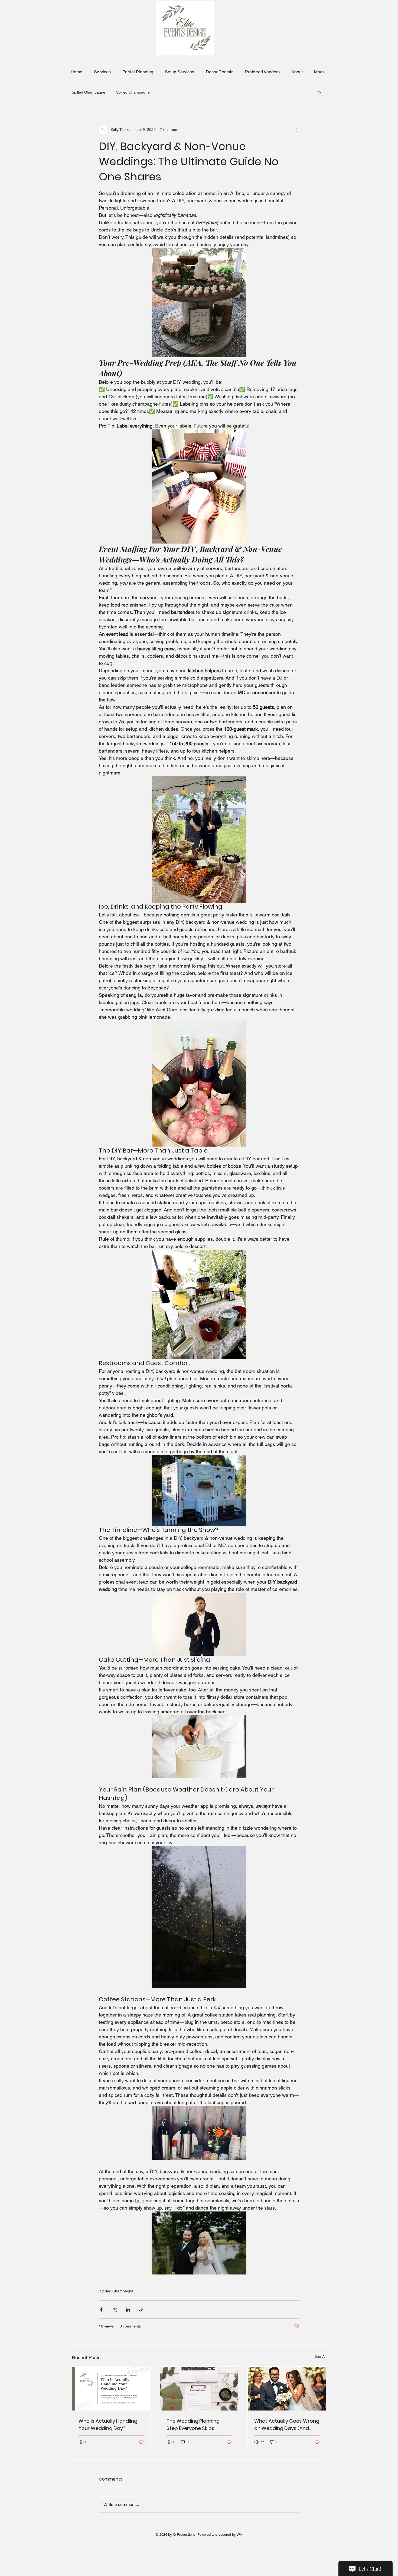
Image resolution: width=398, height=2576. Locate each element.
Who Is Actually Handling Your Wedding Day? (108, 2425)
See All (320, 2356)
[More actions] (296, 130)
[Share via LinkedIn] (128, 2310)
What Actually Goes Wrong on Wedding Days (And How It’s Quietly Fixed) (287, 2425)
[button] (319, 92)
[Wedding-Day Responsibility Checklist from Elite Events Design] (111, 2389)
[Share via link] (141, 2310)
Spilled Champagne (89, 92)
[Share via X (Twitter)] (115, 2310)
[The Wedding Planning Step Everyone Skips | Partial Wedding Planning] (199, 2389)
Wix (240, 2534)
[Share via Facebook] (101, 2310)
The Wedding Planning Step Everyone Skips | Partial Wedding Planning (196, 2425)
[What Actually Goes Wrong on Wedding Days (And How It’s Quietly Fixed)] (287, 2389)
